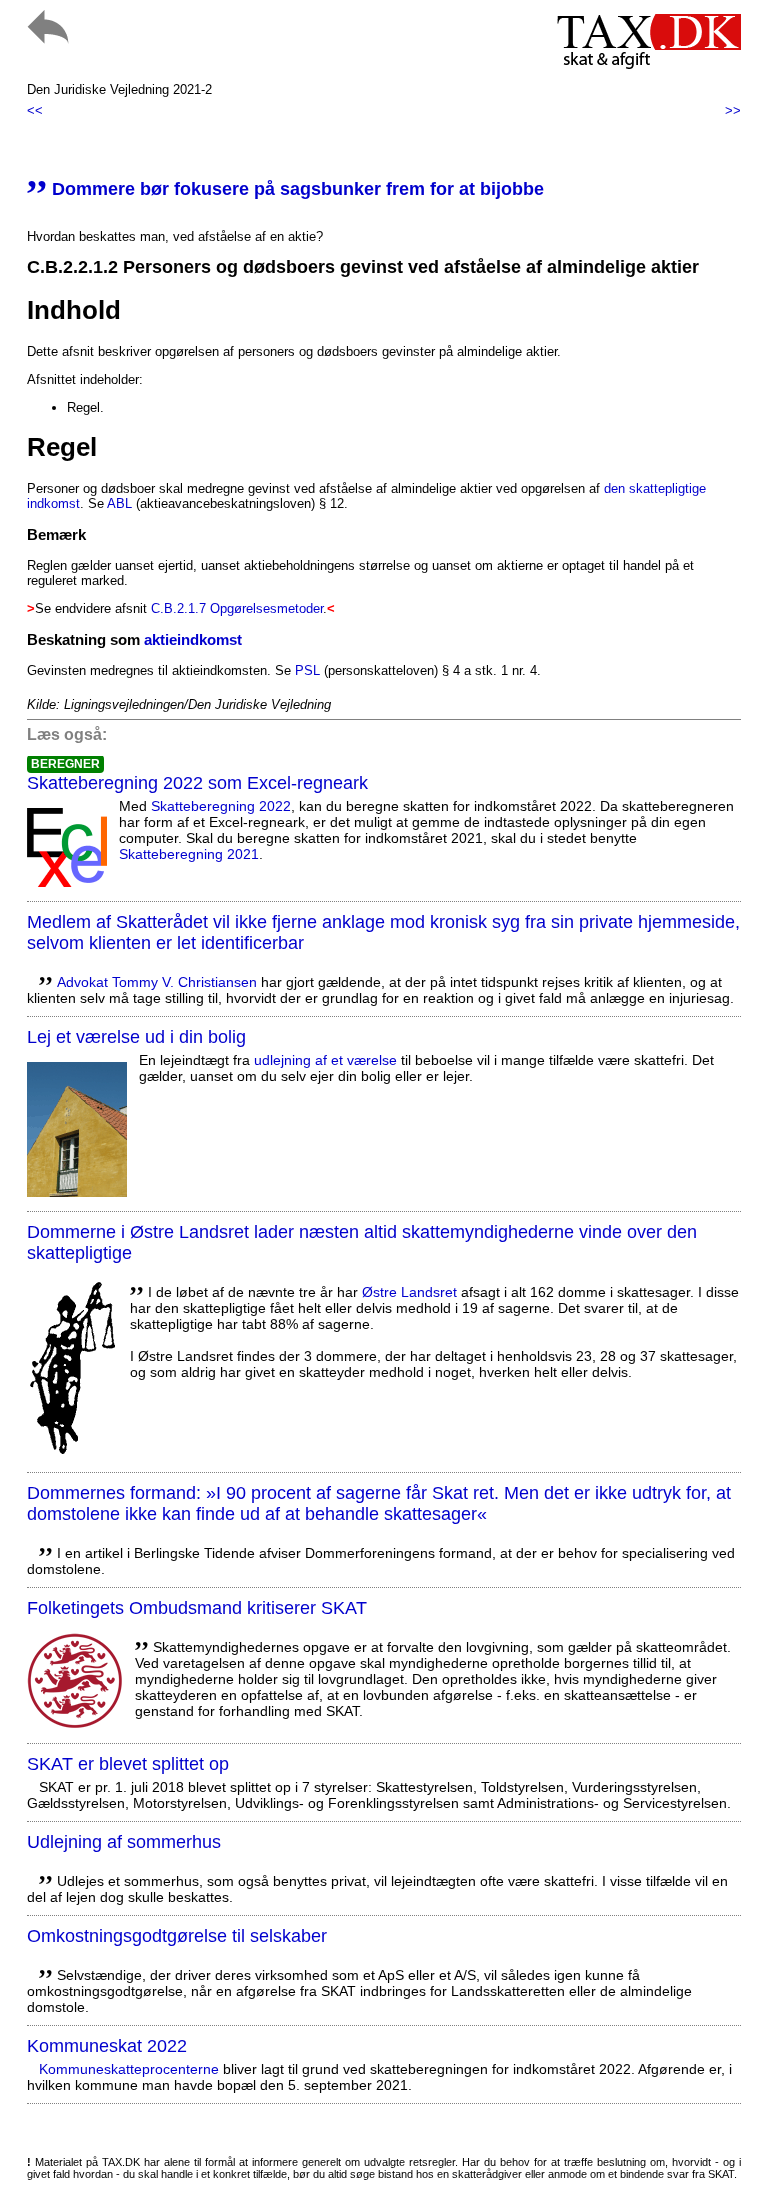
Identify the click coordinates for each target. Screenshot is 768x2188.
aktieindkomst (193, 639)
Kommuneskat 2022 (107, 2046)
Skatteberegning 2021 (189, 854)
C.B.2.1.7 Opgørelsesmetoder (237, 608)
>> (733, 110)
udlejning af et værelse (325, 1060)
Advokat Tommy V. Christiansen (157, 982)
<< (35, 110)
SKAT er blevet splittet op (128, 1764)
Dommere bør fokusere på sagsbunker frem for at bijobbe (285, 189)
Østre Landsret (409, 1292)
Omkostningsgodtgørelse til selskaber (177, 1936)
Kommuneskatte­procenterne (129, 2069)
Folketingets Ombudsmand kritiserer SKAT (197, 1608)
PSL (307, 670)
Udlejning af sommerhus (124, 1842)
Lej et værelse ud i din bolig (136, 1037)
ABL (119, 503)
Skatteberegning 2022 (221, 806)
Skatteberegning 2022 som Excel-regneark (197, 783)
